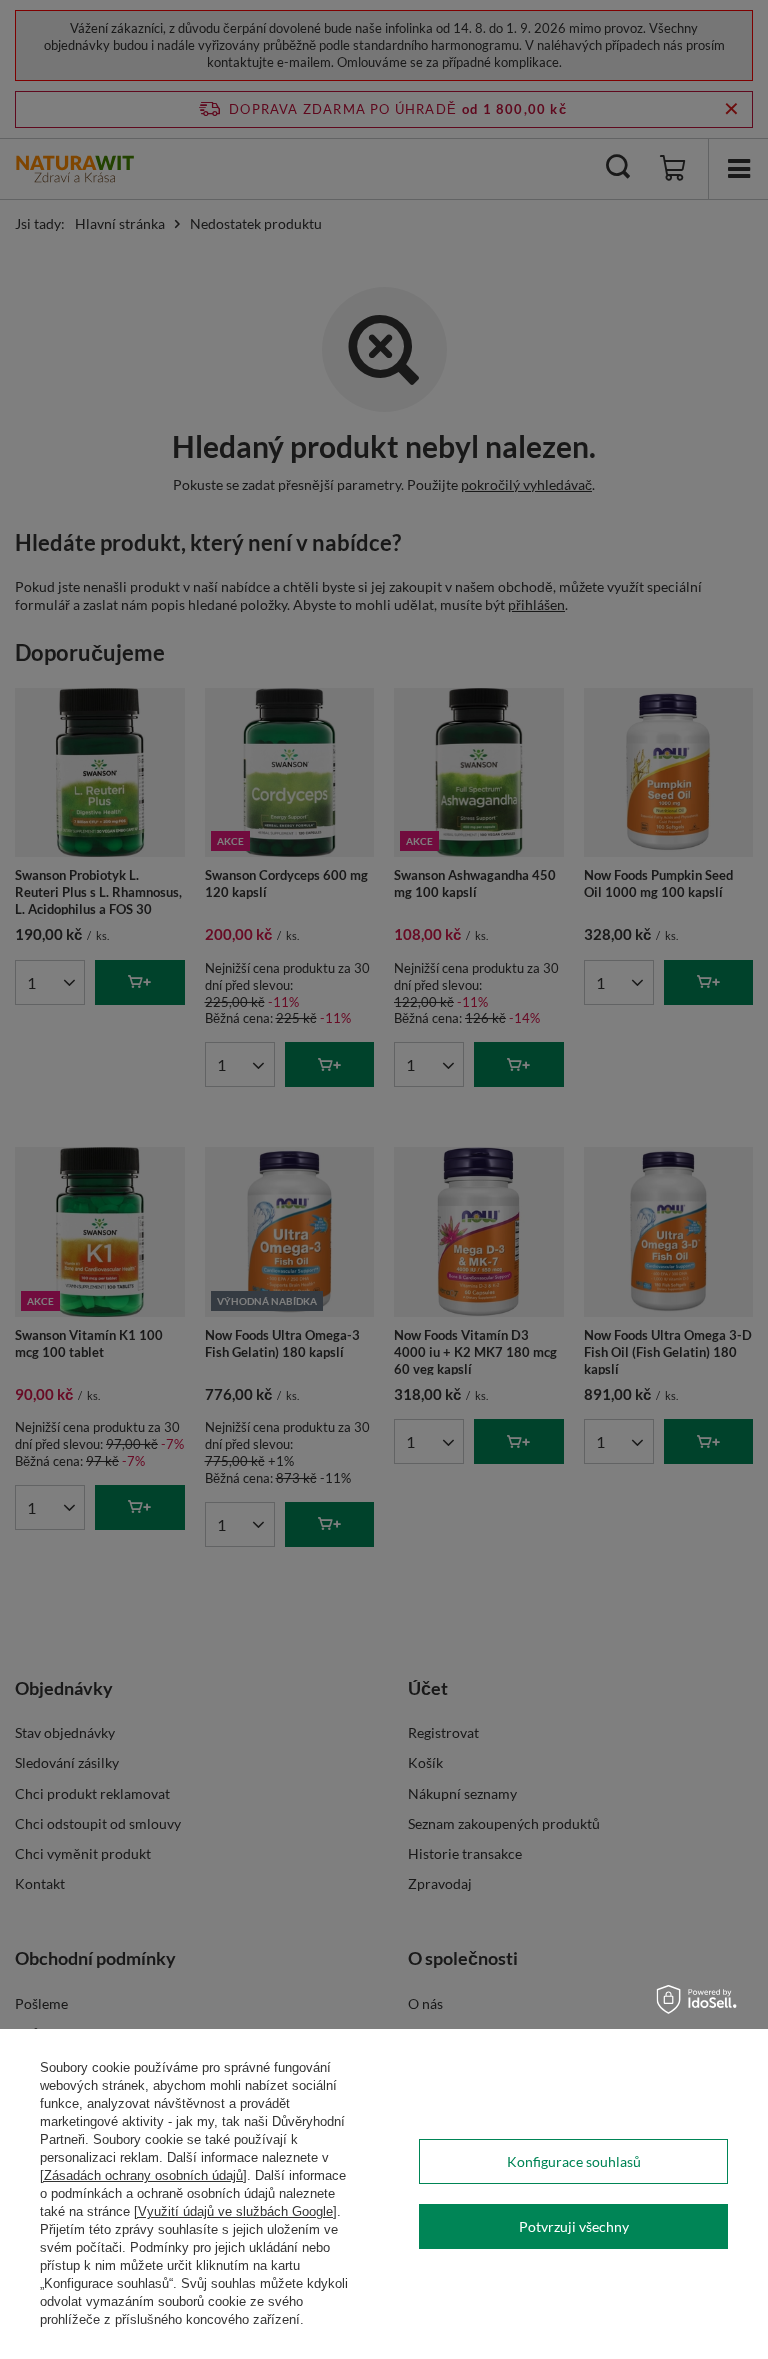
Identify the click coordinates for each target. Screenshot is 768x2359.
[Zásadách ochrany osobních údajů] (143, 2175)
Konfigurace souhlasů (574, 2161)
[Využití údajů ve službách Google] (235, 2211)
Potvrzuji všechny (574, 2226)
